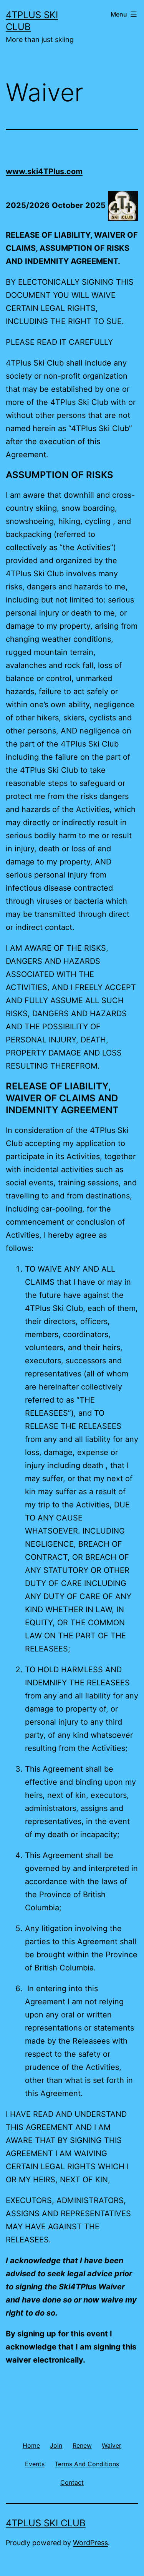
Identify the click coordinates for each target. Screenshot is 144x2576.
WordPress (90, 2543)
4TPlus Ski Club (46, 2523)
